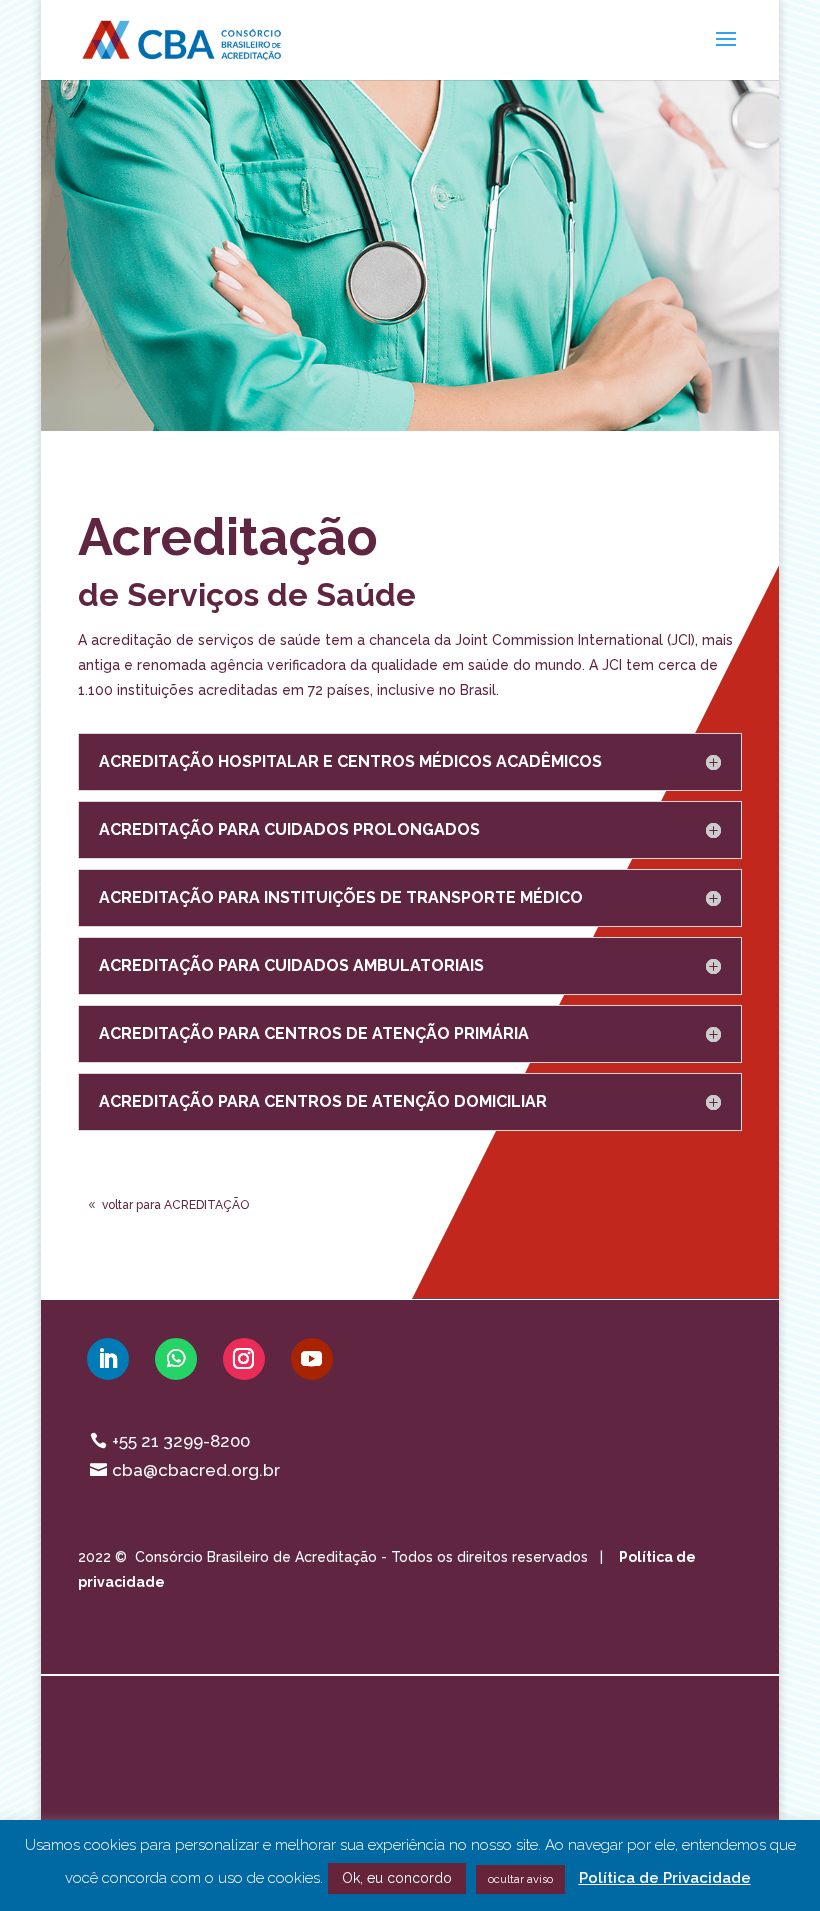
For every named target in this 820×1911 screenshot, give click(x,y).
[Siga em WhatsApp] (176, 1359)
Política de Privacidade (665, 1878)
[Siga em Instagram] (244, 1359)
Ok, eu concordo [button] (397, 1878)
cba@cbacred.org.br (196, 1470)
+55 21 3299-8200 (181, 1441)
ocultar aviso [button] (520, 1879)
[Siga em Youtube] (312, 1359)
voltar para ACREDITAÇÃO (175, 1205)
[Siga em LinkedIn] (108, 1359)
